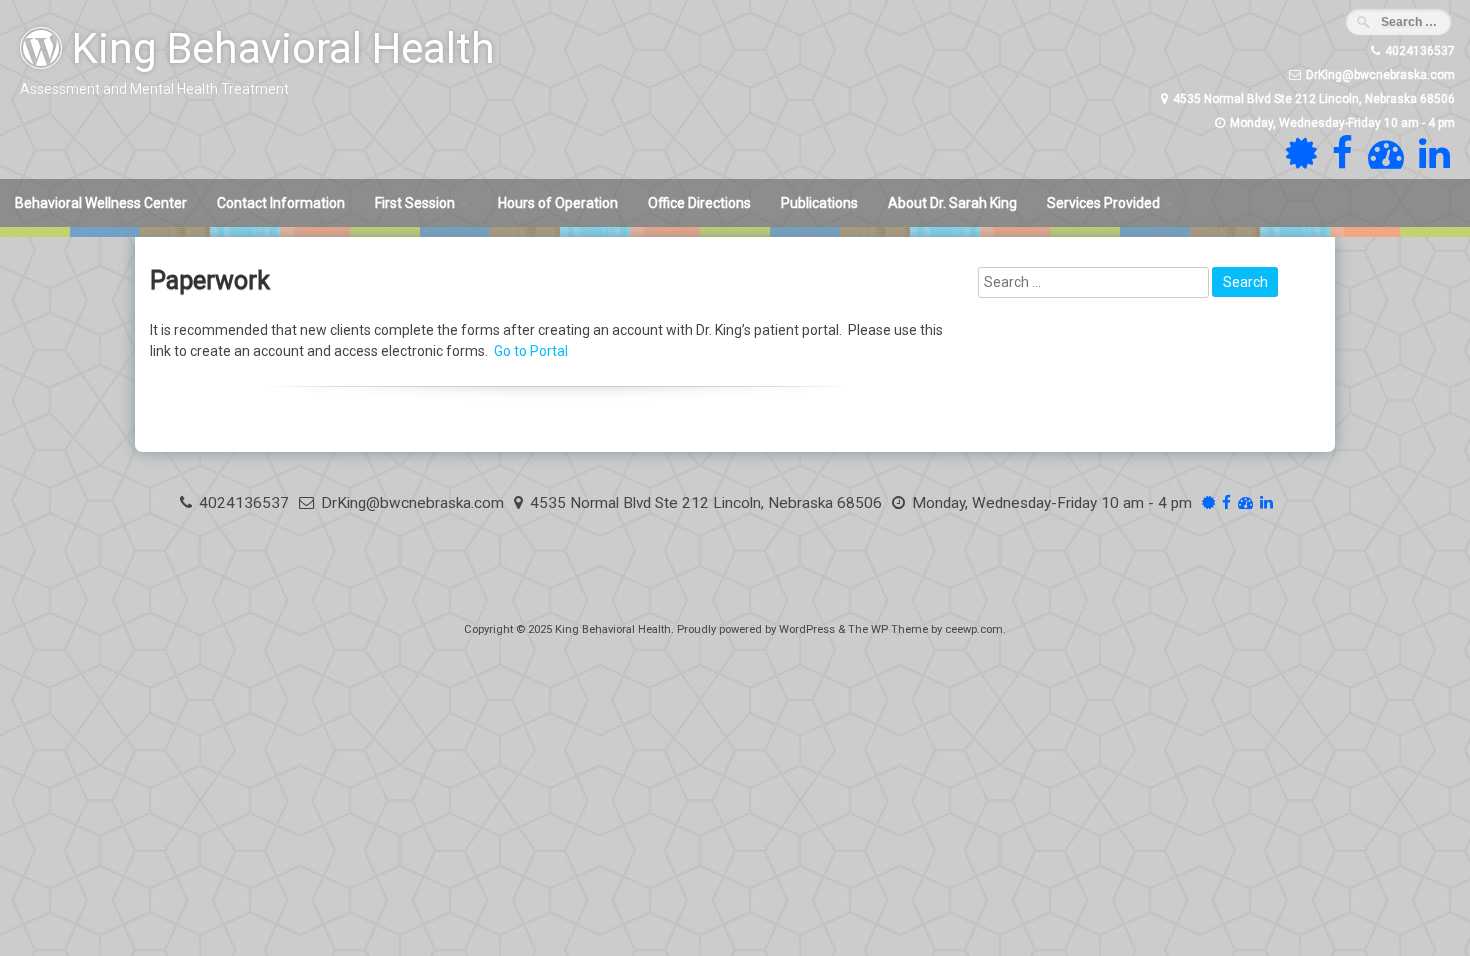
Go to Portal (531, 351)
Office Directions (699, 203)
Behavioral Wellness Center (101, 203)
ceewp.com (974, 629)
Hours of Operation (558, 203)
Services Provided (1103, 203)
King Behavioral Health (278, 48)
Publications (819, 203)
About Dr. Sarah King (952, 203)
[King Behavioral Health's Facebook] (1340, 162)
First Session (415, 203)
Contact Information (281, 203)
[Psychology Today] (1299, 162)
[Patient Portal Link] (1383, 162)
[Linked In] (1432, 162)
